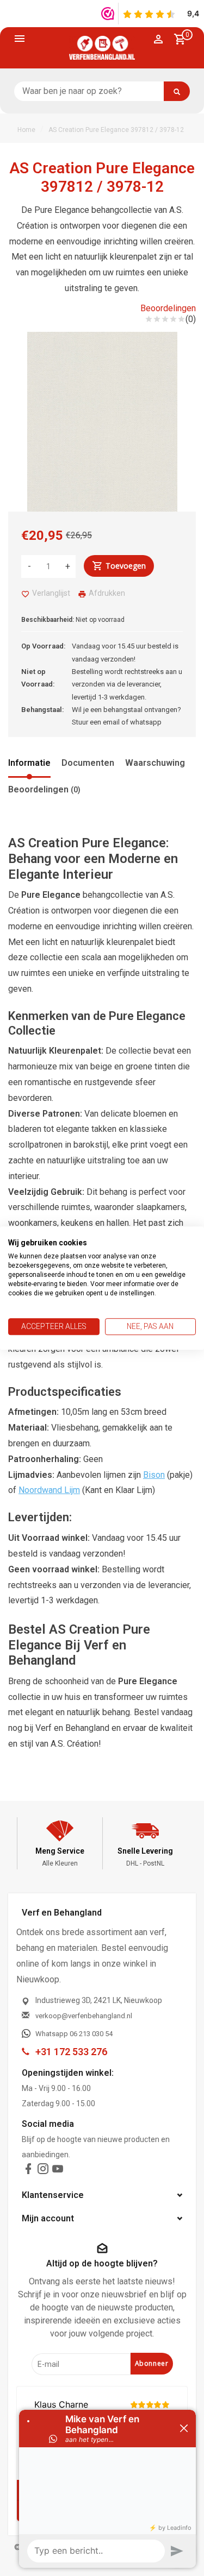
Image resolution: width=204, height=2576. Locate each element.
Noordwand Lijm (49, 1490)
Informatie (29, 763)
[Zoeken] (177, 91)
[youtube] (58, 2171)
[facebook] (28, 2171)
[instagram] (43, 2171)
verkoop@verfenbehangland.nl (84, 2016)
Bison (154, 1475)
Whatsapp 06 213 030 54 (74, 2034)
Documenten (88, 763)
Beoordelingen (168, 308)
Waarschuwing (155, 763)
